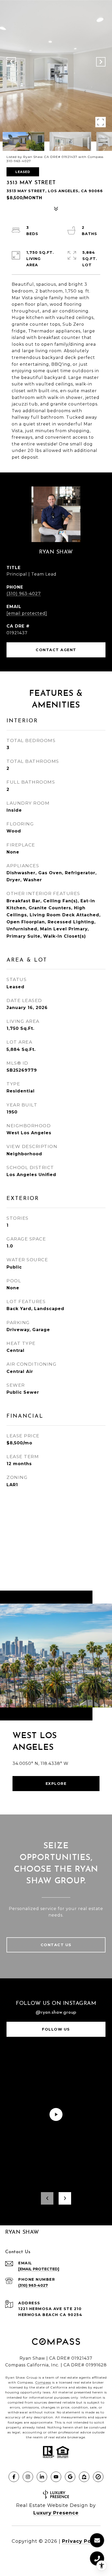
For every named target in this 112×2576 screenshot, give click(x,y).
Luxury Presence (56, 2513)
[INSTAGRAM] (28, 2477)
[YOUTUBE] (56, 2477)
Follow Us (56, 2029)
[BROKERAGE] (98, 2477)
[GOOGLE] (70, 2477)
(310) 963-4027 (24, 594)
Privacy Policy (81, 2541)
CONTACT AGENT (56, 650)
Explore (56, 1784)
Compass (43, 2382)
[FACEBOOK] (14, 2477)
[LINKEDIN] (42, 2477)
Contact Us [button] (56, 1945)
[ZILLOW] (84, 2477)
